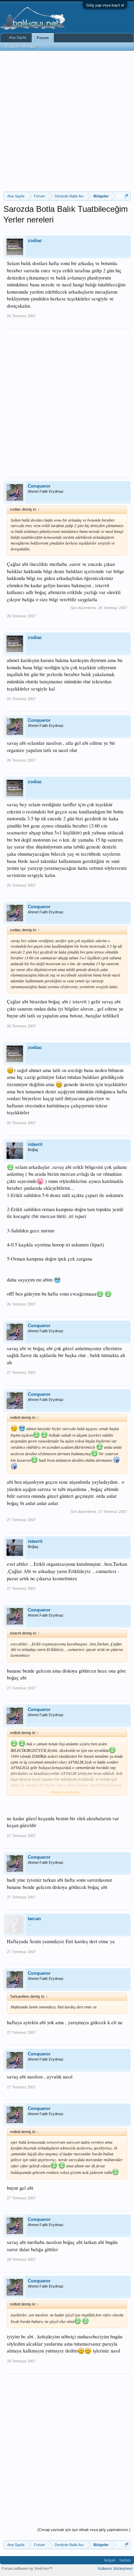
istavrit (35, 1144)
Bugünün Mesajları (22, 46)
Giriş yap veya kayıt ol (105, 5)
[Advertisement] (67, 121)
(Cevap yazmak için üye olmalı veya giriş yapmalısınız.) (84, 2530)
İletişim (110, 2560)
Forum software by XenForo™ (27, 2568)
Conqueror (39, 486)
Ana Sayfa (18, 37)
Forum (43, 38)
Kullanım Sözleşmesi (115, 2568)
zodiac (35, 241)
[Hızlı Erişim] (126, 196)
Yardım (125, 2560)
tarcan (34, 1919)
